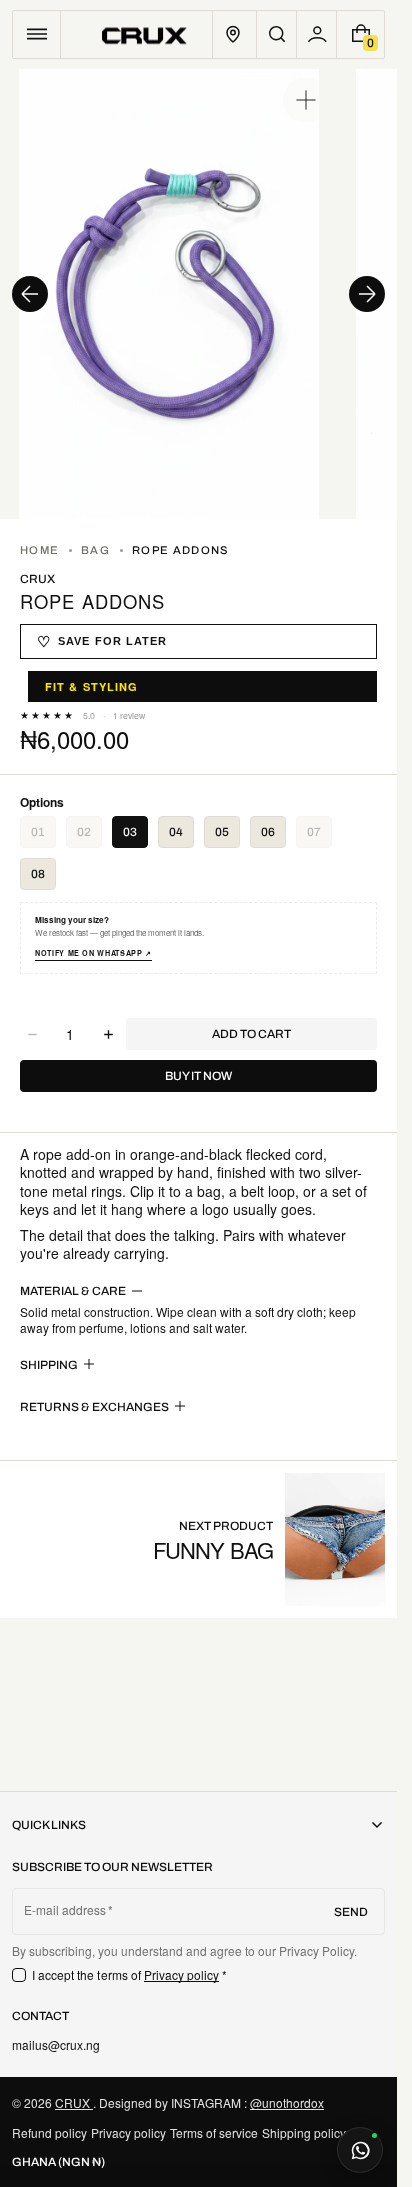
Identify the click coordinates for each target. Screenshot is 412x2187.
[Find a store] (233, 34)
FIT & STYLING (91, 686)
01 (43, 836)
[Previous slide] (30, 294)
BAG (95, 550)
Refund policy (49, 2132)
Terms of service (214, 2132)
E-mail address (65, 1910)
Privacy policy (182, 1974)
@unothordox (287, 2102)
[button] (36, 34)
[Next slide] (367, 294)
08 (38, 874)
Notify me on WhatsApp (93, 953)
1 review (129, 715)
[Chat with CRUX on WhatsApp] (360, 2150)
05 (222, 832)
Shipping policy (304, 2132)
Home (39, 550)
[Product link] (269, 1539)
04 (176, 832)
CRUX (74, 2102)
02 (89, 836)
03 (130, 832)
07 (319, 836)
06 (268, 832)
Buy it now (198, 1076)
